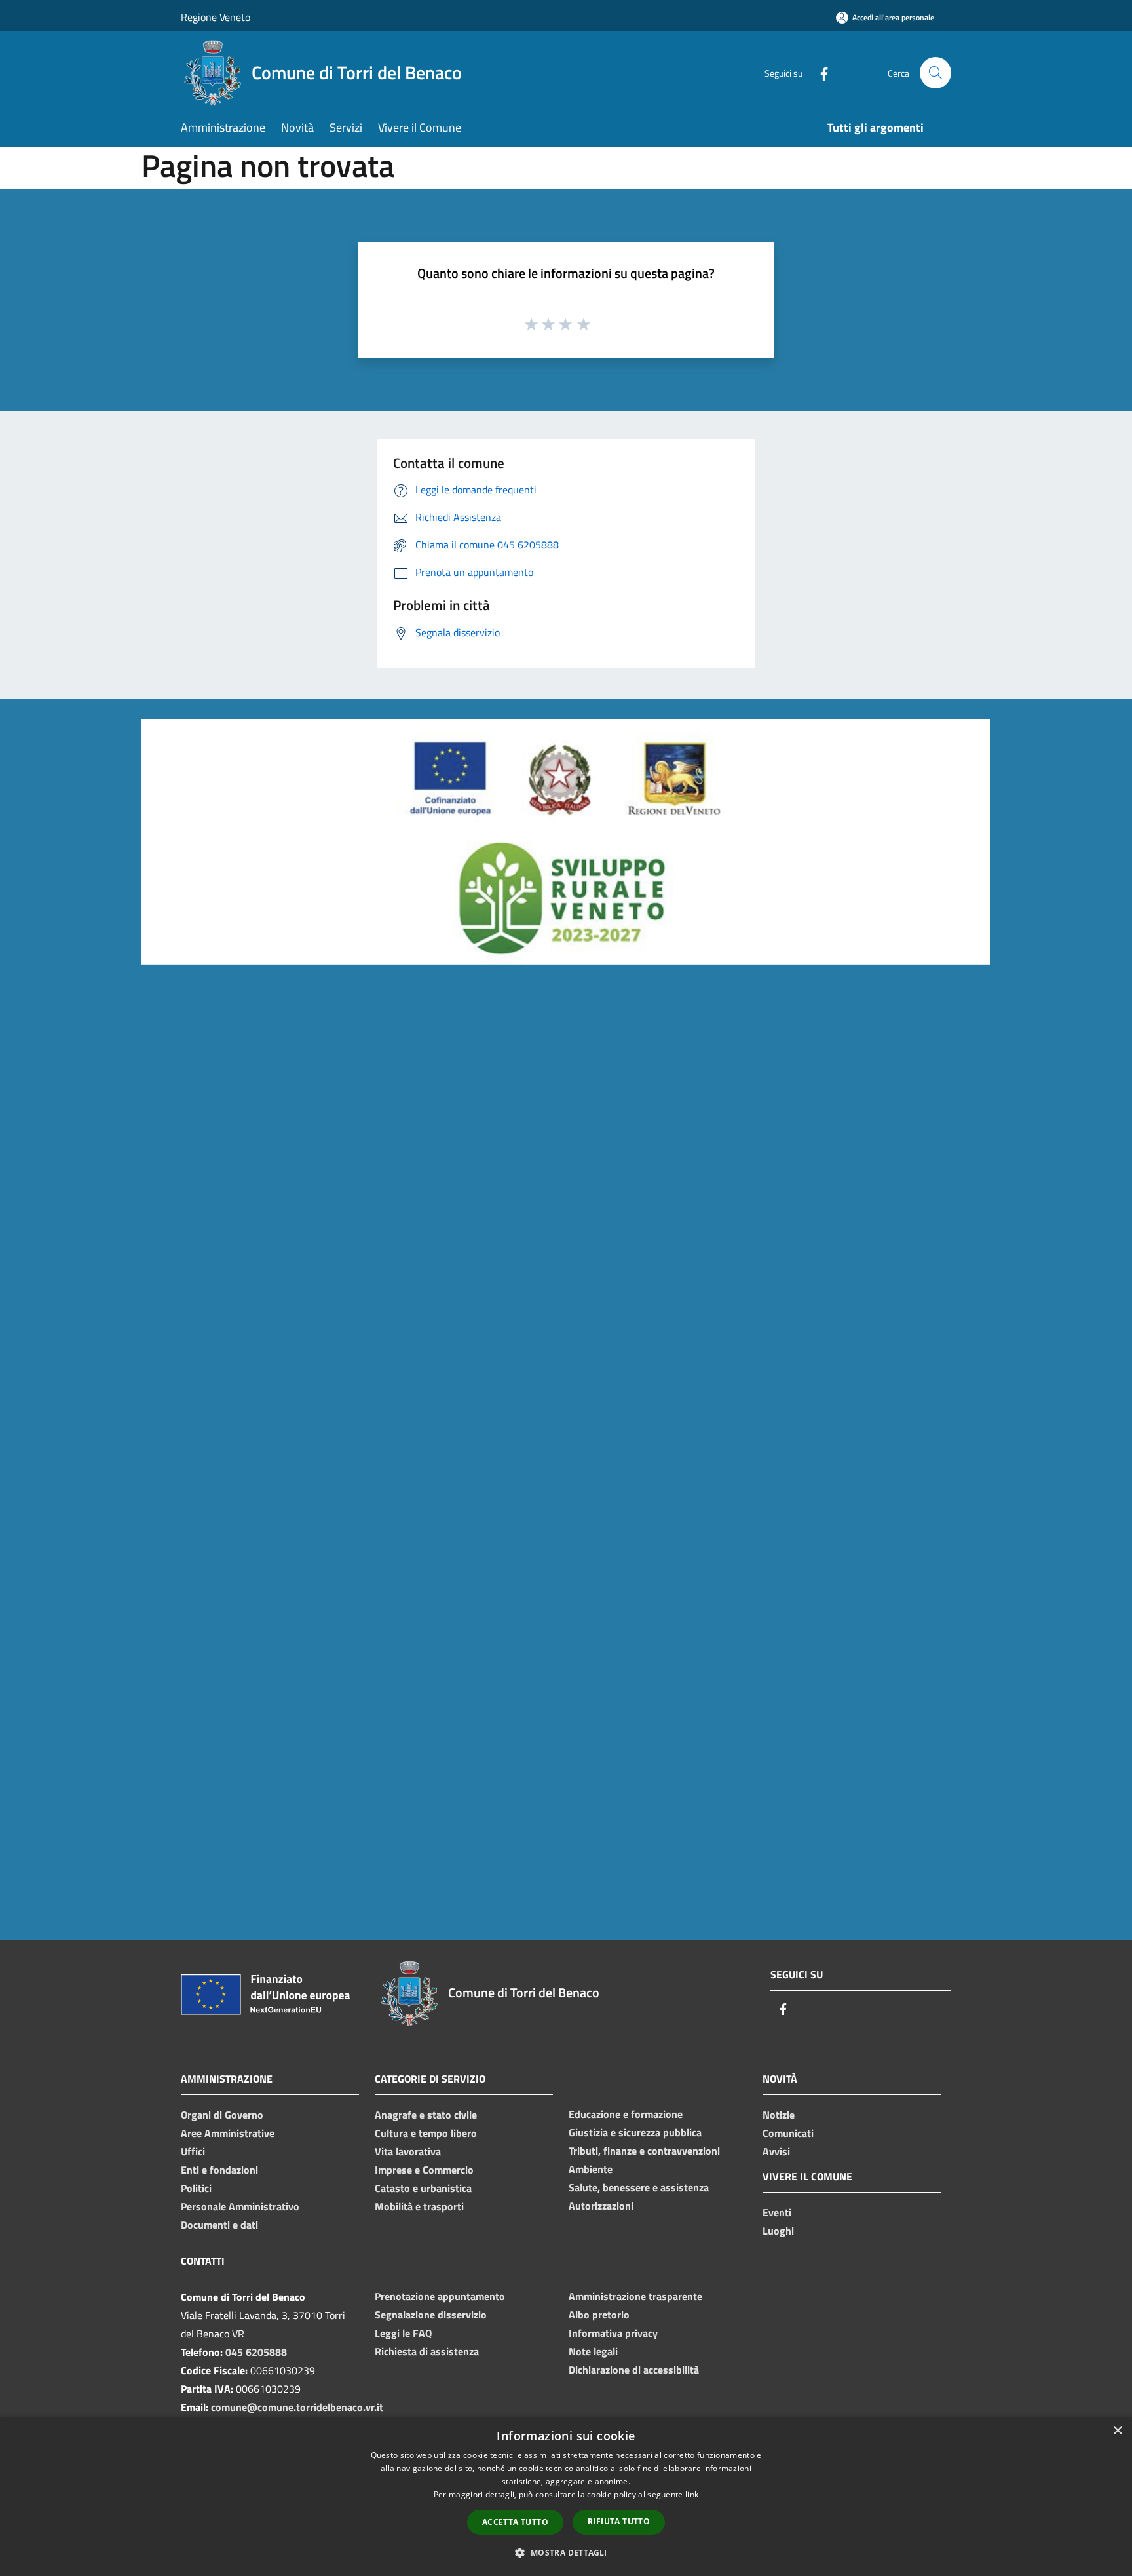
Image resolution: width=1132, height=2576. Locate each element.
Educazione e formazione (626, 2114)
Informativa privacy (613, 2333)
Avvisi (776, 2151)
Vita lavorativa (408, 2151)
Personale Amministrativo (240, 2206)
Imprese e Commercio (424, 2170)
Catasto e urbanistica (423, 2188)
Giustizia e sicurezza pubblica (635, 2132)
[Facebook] (819, 72)
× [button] (1117, 2431)
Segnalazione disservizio (431, 2315)
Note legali (593, 2351)
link (692, 2494)
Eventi (777, 2212)
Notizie (779, 2115)
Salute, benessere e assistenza (639, 2187)
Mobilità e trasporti (419, 2206)
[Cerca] (935, 73)
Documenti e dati (219, 2225)
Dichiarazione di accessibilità (634, 2370)
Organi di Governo (222, 2115)
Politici (196, 2188)
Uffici (193, 2151)
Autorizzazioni (601, 2206)
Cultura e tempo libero (426, 2133)
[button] (566, 2552)
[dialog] (566, 2496)
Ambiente (591, 2169)
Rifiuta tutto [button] (619, 2521)
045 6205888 (256, 2352)
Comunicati (788, 2133)
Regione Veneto (216, 17)
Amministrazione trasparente (635, 2296)
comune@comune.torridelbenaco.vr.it (297, 2407)
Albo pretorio (599, 2315)
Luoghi (778, 2231)
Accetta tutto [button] (515, 2522)
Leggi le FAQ (403, 2333)
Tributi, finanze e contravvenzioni (644, 2151)
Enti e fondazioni (219, 2170)
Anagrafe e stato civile (426, 2115)
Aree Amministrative (228, 2133)
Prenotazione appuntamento (440, 2296)
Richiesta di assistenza (427, 2351)
